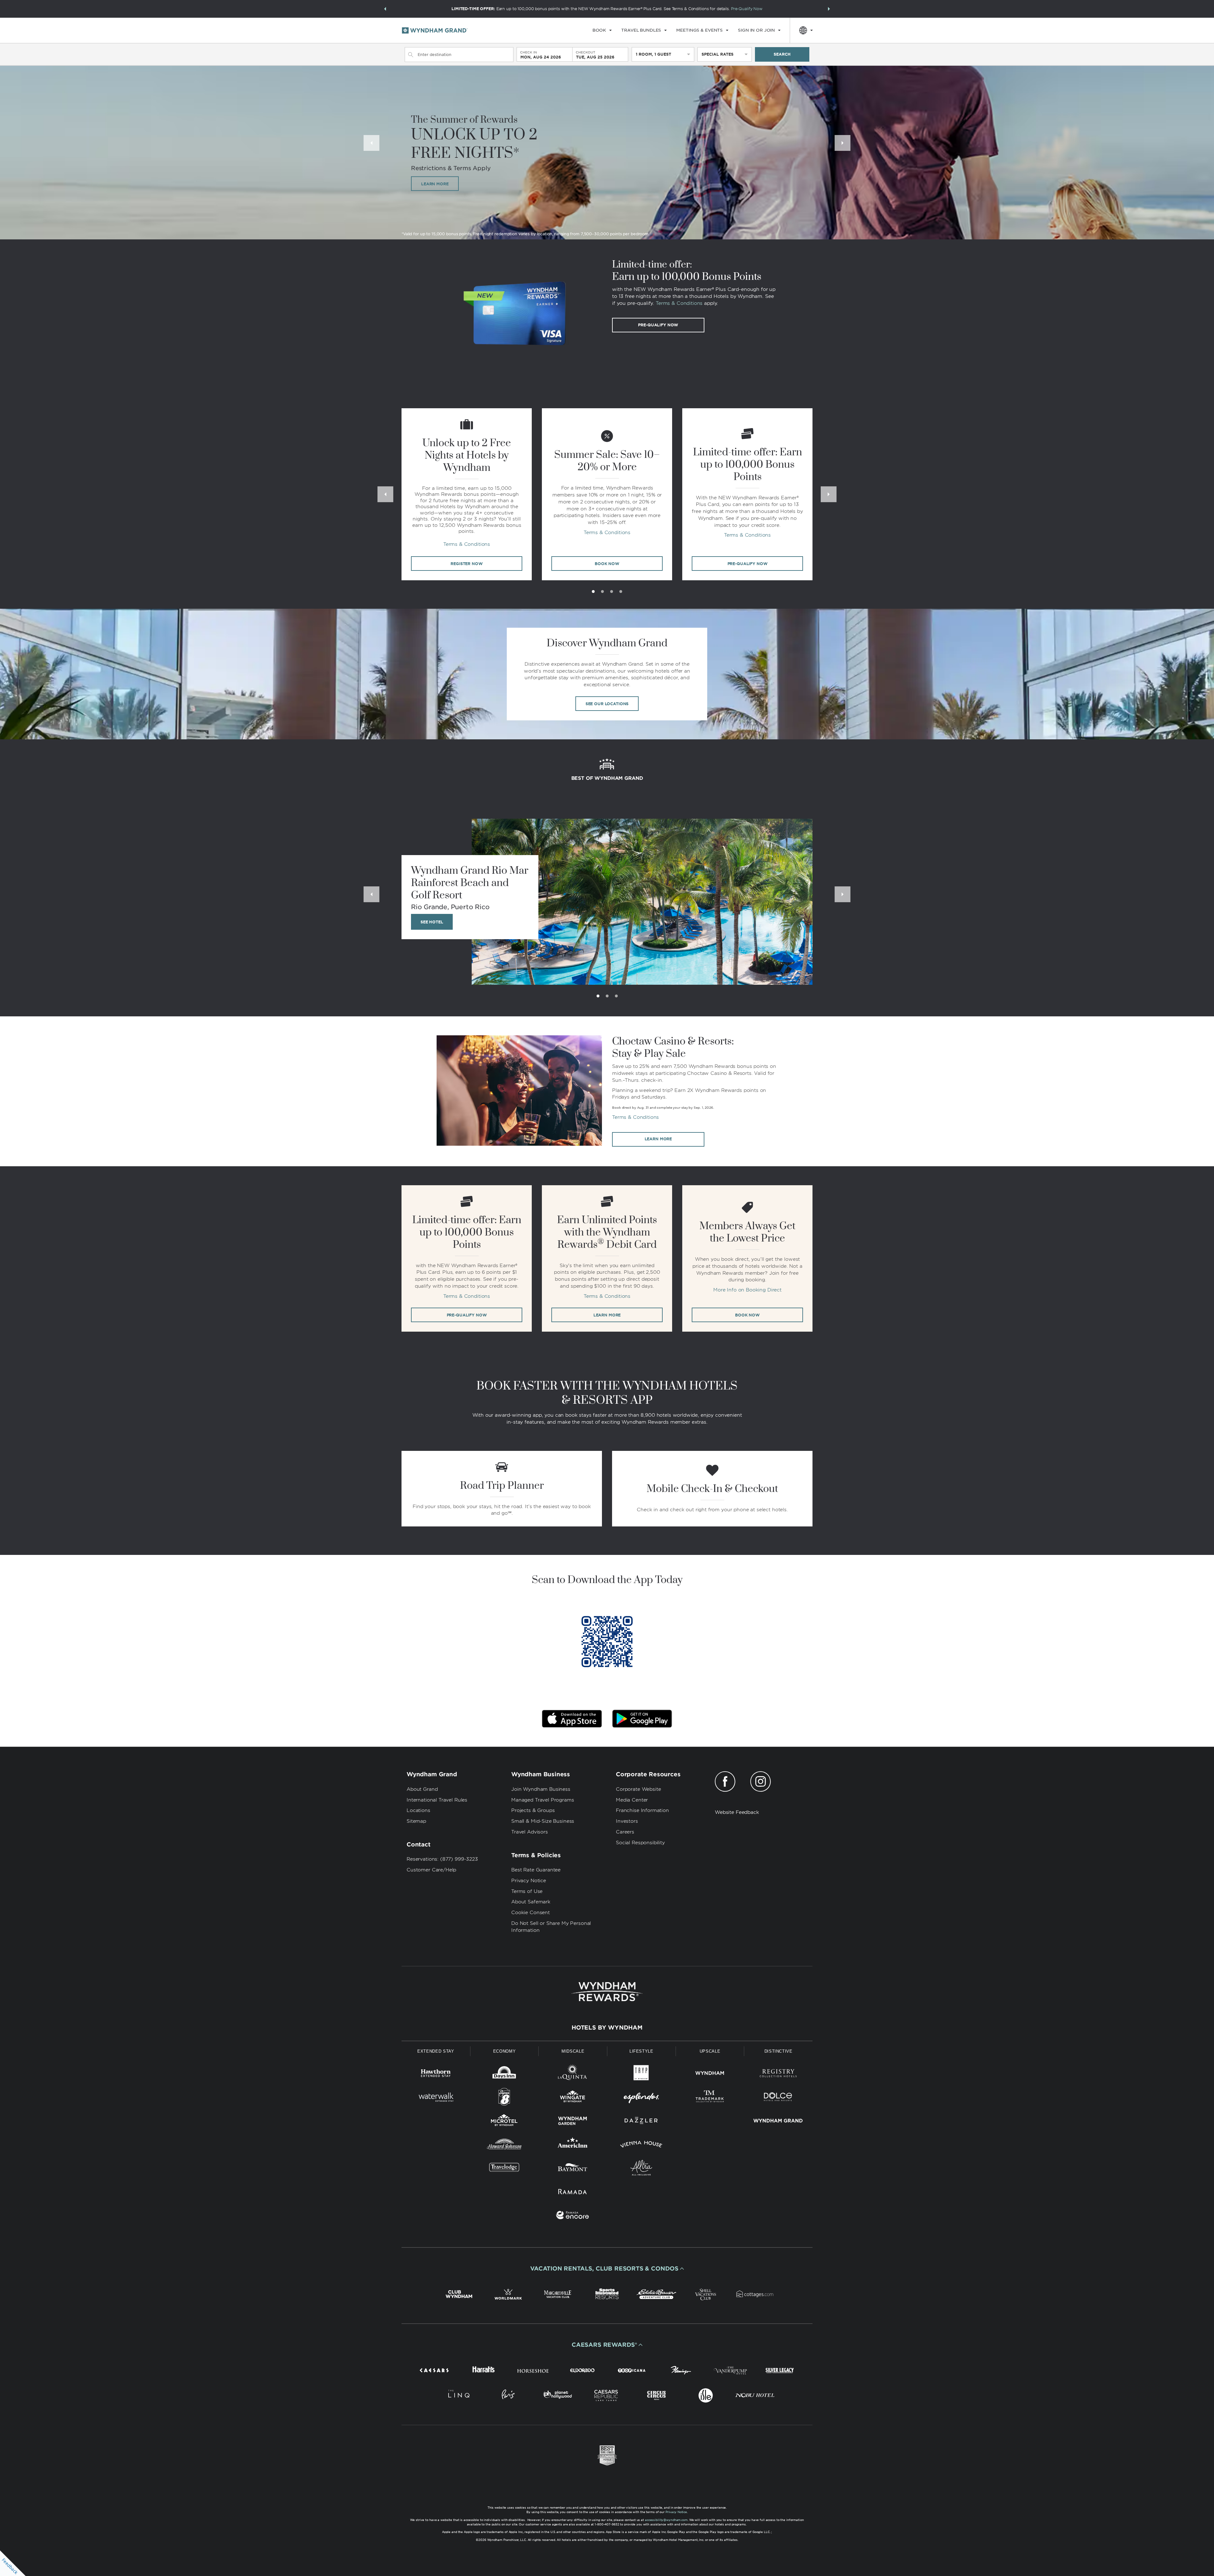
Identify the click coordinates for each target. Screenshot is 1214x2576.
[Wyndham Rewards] (607, 1992)
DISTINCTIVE (779, 2051)
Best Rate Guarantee (536, 1870)
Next (843, 143)
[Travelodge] (504, 2169)
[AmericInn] (573, 2145)
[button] (385, 9)
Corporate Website (638, 1789)
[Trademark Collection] (710, 2098)
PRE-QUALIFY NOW (748, 564)
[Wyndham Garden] (573, 2122)
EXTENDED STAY (436, 2051)
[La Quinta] (573, 2074)
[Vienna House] (641, 2145)
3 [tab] (612, 592)
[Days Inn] (504, 2074)
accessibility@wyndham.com (666, 2520)
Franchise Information (642, 1810)
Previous (371, 143)
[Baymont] (573, 2169)
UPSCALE (710, 2051)
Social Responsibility (640, 1843)
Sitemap (416, 1821)
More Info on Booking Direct (747, 1290)
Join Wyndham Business (541, 1789)
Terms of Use (527, 1891)
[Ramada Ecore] (573, 2216)
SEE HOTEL (432, 922)
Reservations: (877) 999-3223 (442, 1859)
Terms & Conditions (679, 303)
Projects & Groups (533, 1810)
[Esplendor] (641, 2098)
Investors (627, 1821)
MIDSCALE (573, 2051)
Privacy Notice (529, 1881)
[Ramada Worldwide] (573, 2193)
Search (782, 54)
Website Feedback (737, 1812)
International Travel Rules (437, 1800)
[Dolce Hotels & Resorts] (778, 2098)
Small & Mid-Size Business (543, 1821)
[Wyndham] (710, 2074)
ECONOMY (505, 2051)
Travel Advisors (530, 1832)
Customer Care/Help (431, 1870)
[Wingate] (573, 2098)
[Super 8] (504, 2098)
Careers (625, 1832)
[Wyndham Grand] (778, 2122)
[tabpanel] (467, 494)
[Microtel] (504, 2122)
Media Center (632, 1800)
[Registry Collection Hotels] (778, 2074)
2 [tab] (602, 592)
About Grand (422, 1789)
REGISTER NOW (466, 564)
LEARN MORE (435, 184)
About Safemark (531, 1902)
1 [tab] (593, 592)
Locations (418, 1810)
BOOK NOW (607, 564)
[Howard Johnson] (504, 2145)
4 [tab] (621, 592)
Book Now (747, 1315)
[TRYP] (641, 2074)
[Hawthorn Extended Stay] (436, 2074)
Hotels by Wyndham (607, 2028)
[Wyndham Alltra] (641, 2169)
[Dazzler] (641, 2122)
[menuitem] (602, 30)
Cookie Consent (530, 1913)
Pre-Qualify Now (747, 9)
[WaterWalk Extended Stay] (436, 2098)
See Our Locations (607, 704)
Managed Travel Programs (543, 1800)
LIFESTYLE (641, 2051)
